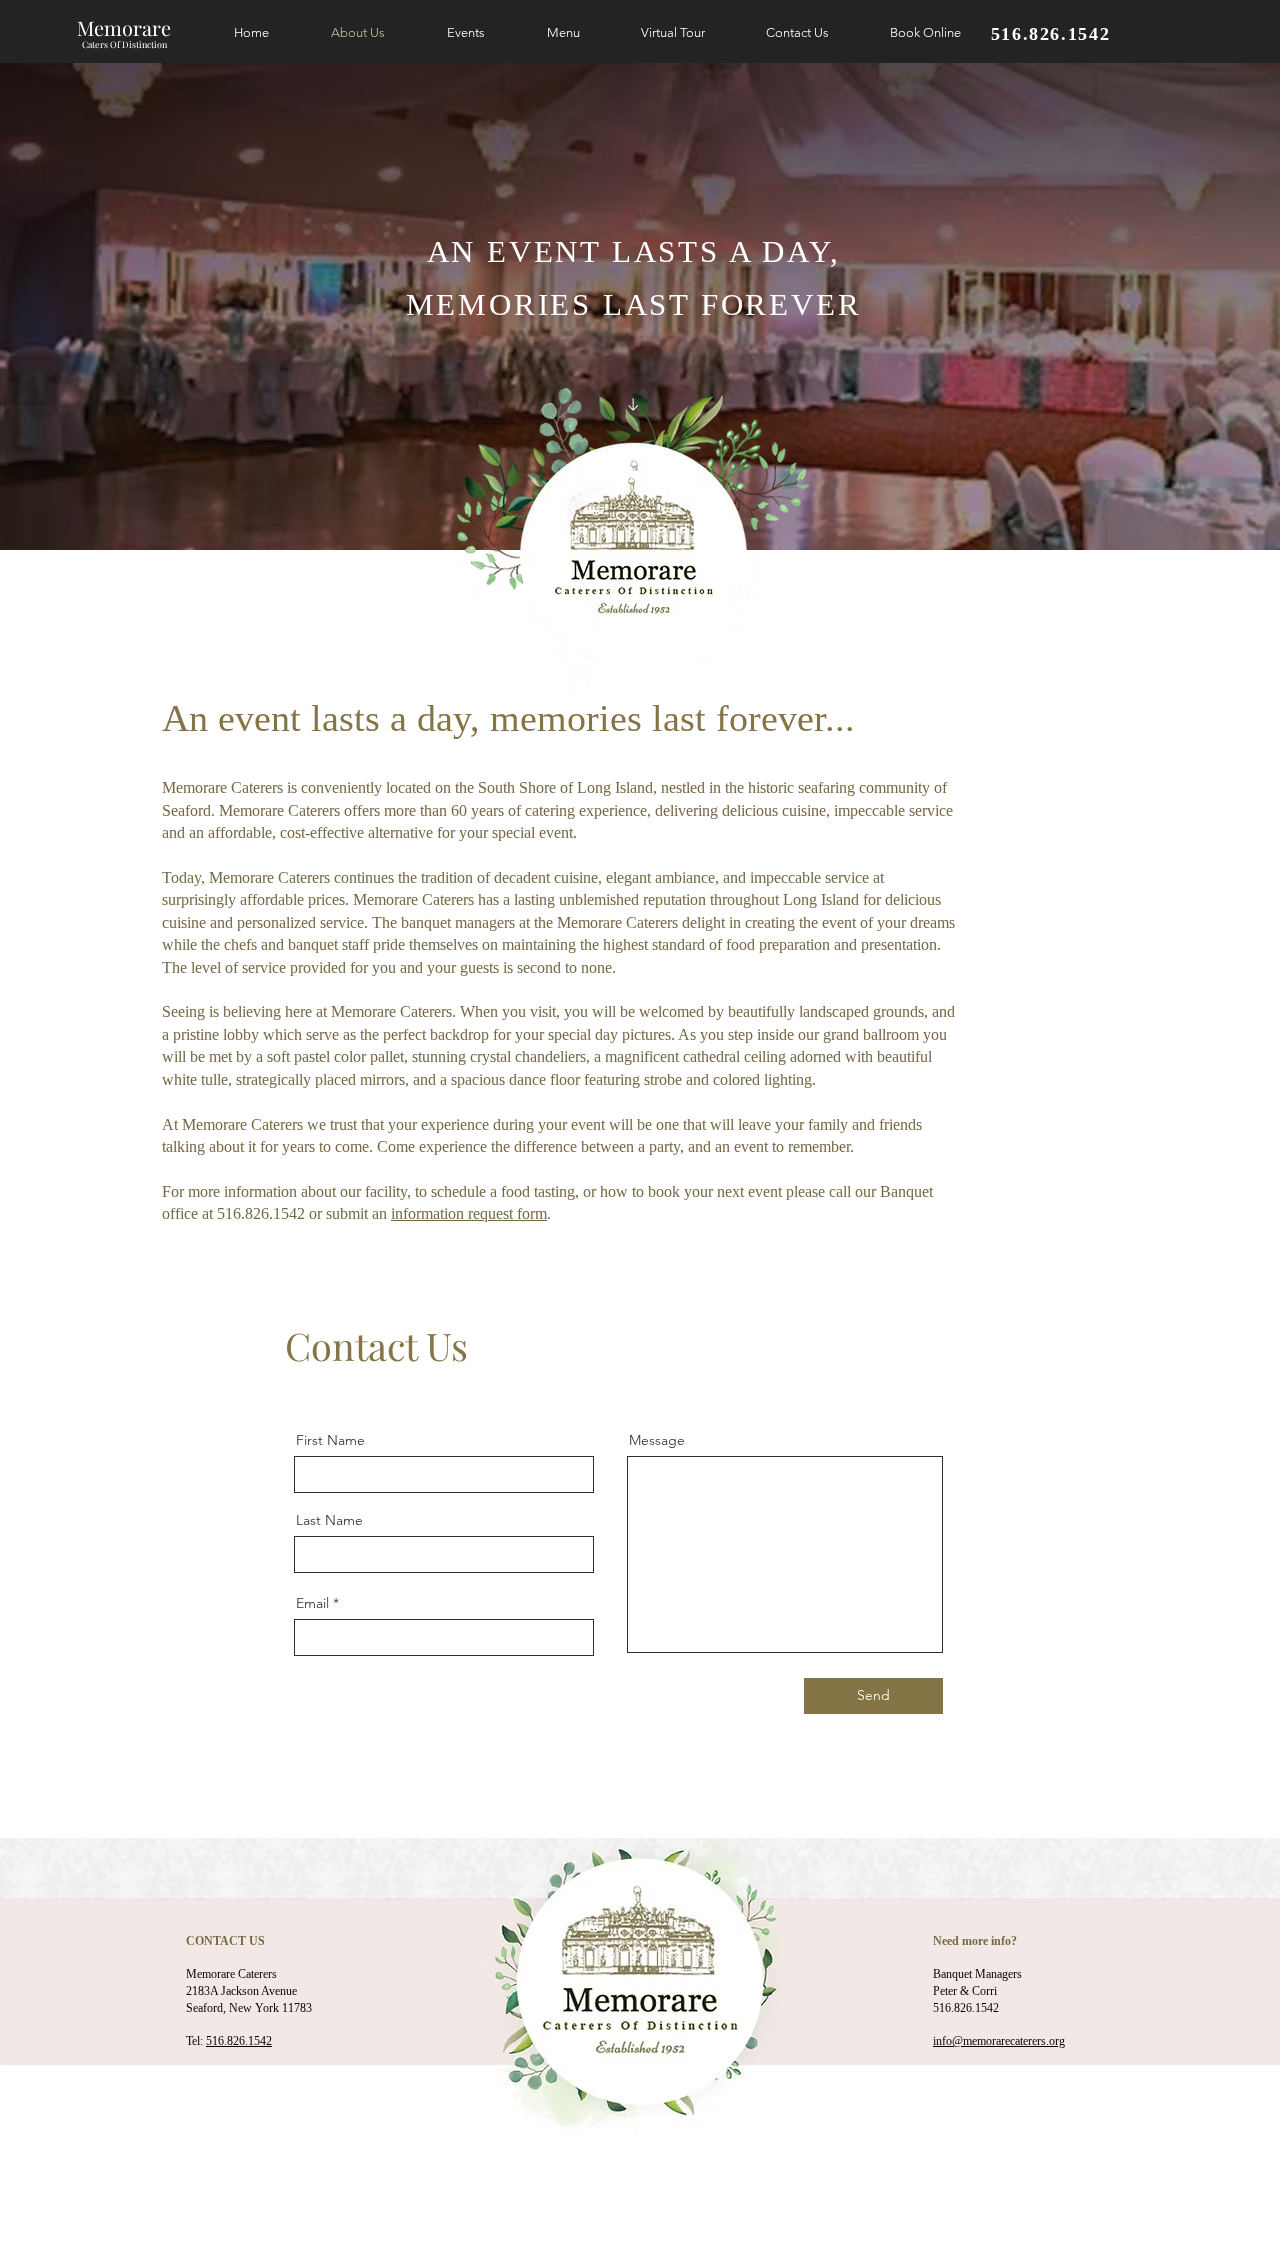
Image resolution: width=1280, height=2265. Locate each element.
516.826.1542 (239, 2041)
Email (312, 1603)
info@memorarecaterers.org (999, 2041)
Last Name (329, 1520)
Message (657, 1440)
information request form (469, 1213)
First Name (330, 1440)
